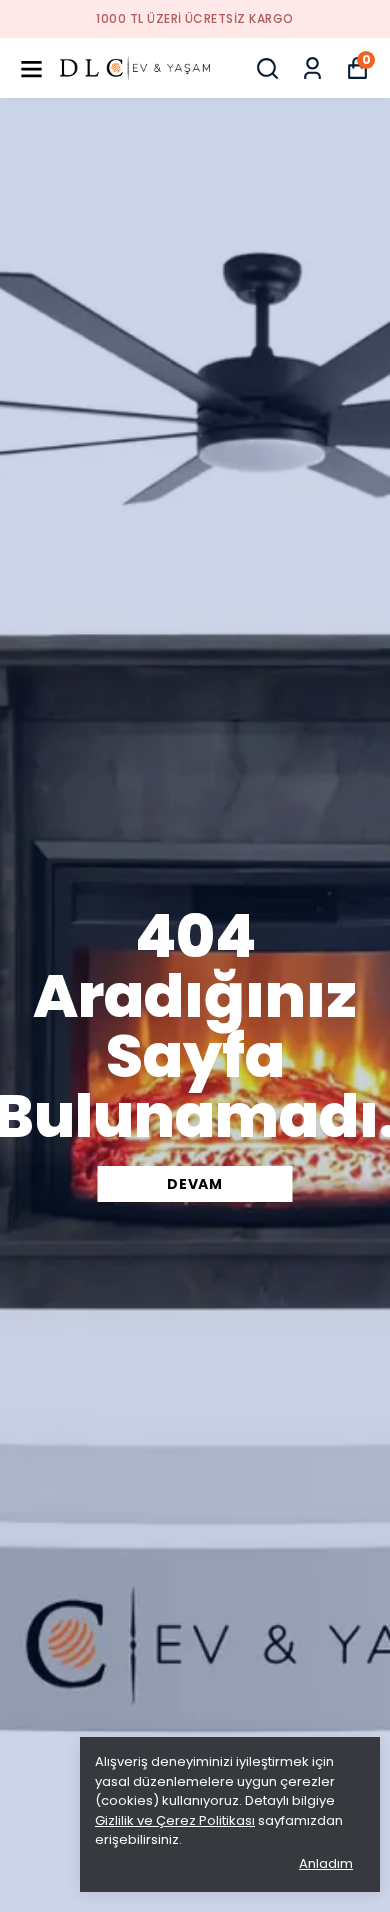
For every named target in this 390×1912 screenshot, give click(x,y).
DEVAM (195, 1184)
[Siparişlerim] (312, 68)
